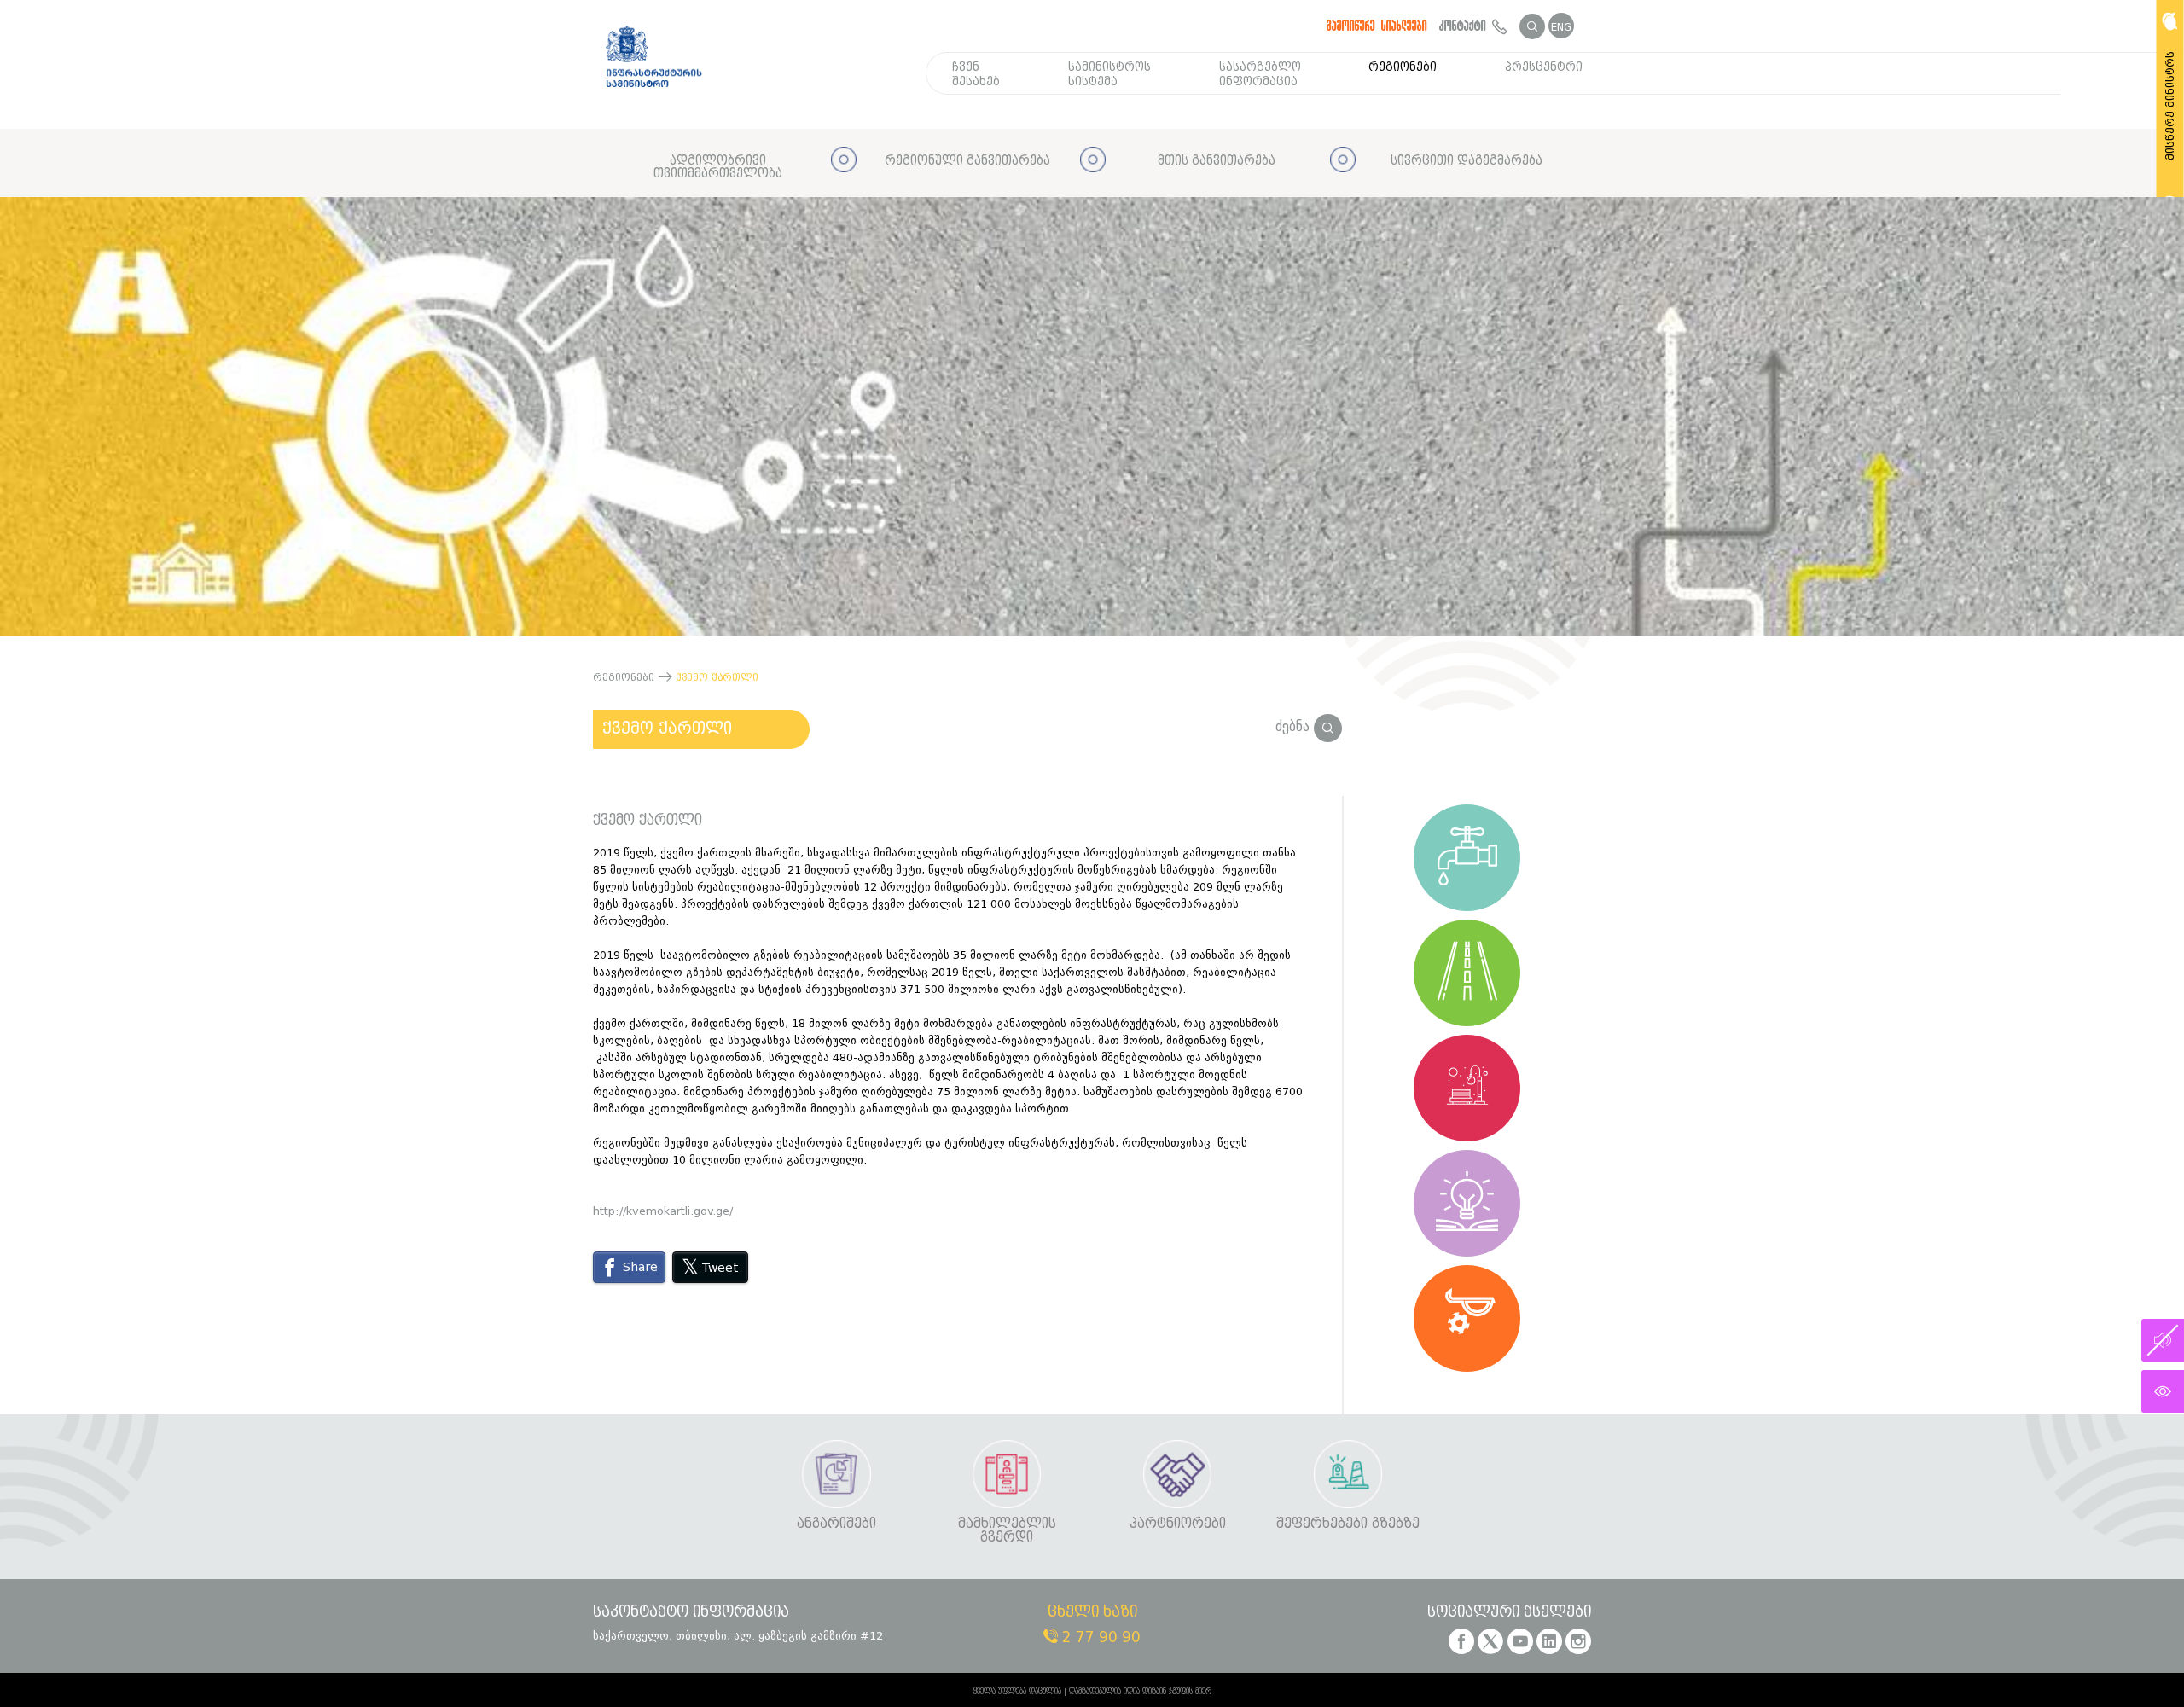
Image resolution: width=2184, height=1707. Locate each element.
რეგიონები (1403, 67)
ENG (1561, 27)
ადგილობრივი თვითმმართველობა (718, 168)
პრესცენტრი (1544, 67)
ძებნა (1295, 726)
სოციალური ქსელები (1509, 1613)
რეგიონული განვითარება (967, 161)
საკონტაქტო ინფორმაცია (691, 1613)
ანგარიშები (836, 1524)
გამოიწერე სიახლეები (1377, 26)
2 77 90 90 (1099, 1637)
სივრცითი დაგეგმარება (1467, 161)
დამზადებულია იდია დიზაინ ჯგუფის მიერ (1140, 1692)
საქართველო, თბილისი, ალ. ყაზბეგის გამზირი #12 (738, 1636)
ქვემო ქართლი (667, 729)
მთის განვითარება (1217, 161)
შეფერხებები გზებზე (1348, 1524)
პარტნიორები (1178, 1524)
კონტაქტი (1466, 26)
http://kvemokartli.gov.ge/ (663, 1211)
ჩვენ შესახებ (976, 74)
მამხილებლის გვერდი (1007, 1531)
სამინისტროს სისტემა (1109, 74)
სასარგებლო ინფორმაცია (1260, 74)
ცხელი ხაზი (1092, 1613)
